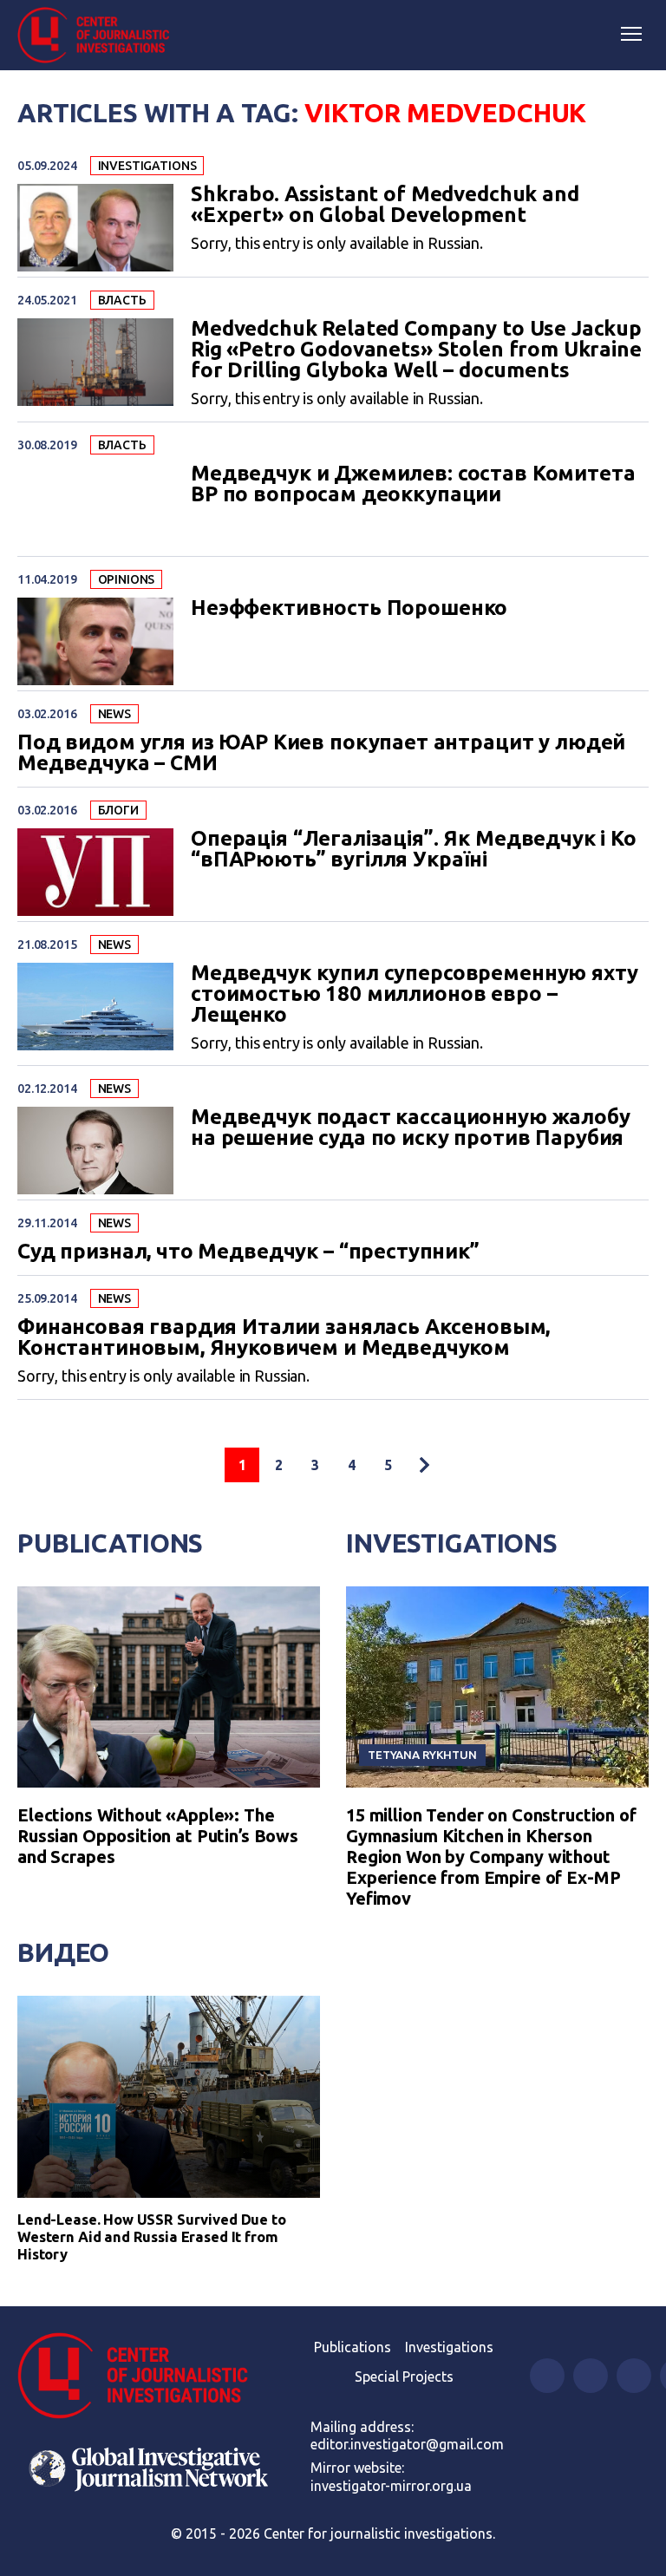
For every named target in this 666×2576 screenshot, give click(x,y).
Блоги (118, 810)
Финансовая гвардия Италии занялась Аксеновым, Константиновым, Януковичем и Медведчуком (284, 1337)
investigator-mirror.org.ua (391, 2486)
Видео (63, 1952)
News (114, 714)
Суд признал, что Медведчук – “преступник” (248, 1252)
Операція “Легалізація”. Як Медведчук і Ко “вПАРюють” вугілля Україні (414, 849)
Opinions (127, 579)
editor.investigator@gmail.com (407, 2444)
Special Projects (404, 2377)
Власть (122, 300)
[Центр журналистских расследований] (100, 36)
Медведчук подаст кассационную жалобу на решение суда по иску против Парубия (411, 1128)
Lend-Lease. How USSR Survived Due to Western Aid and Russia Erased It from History (152, 2236)
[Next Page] (424, 1465)
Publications (110, 1543)
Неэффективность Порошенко (349, 608)
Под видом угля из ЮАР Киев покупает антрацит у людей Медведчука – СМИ (321, 753)
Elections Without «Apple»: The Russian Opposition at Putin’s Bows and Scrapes (158, 1836)
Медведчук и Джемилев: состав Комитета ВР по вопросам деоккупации (413, 484)
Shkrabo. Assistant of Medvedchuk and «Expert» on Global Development (385, 205)
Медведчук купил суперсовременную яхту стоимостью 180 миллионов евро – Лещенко (414, 994)
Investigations (147, 166)
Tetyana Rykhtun (422, 1755)
